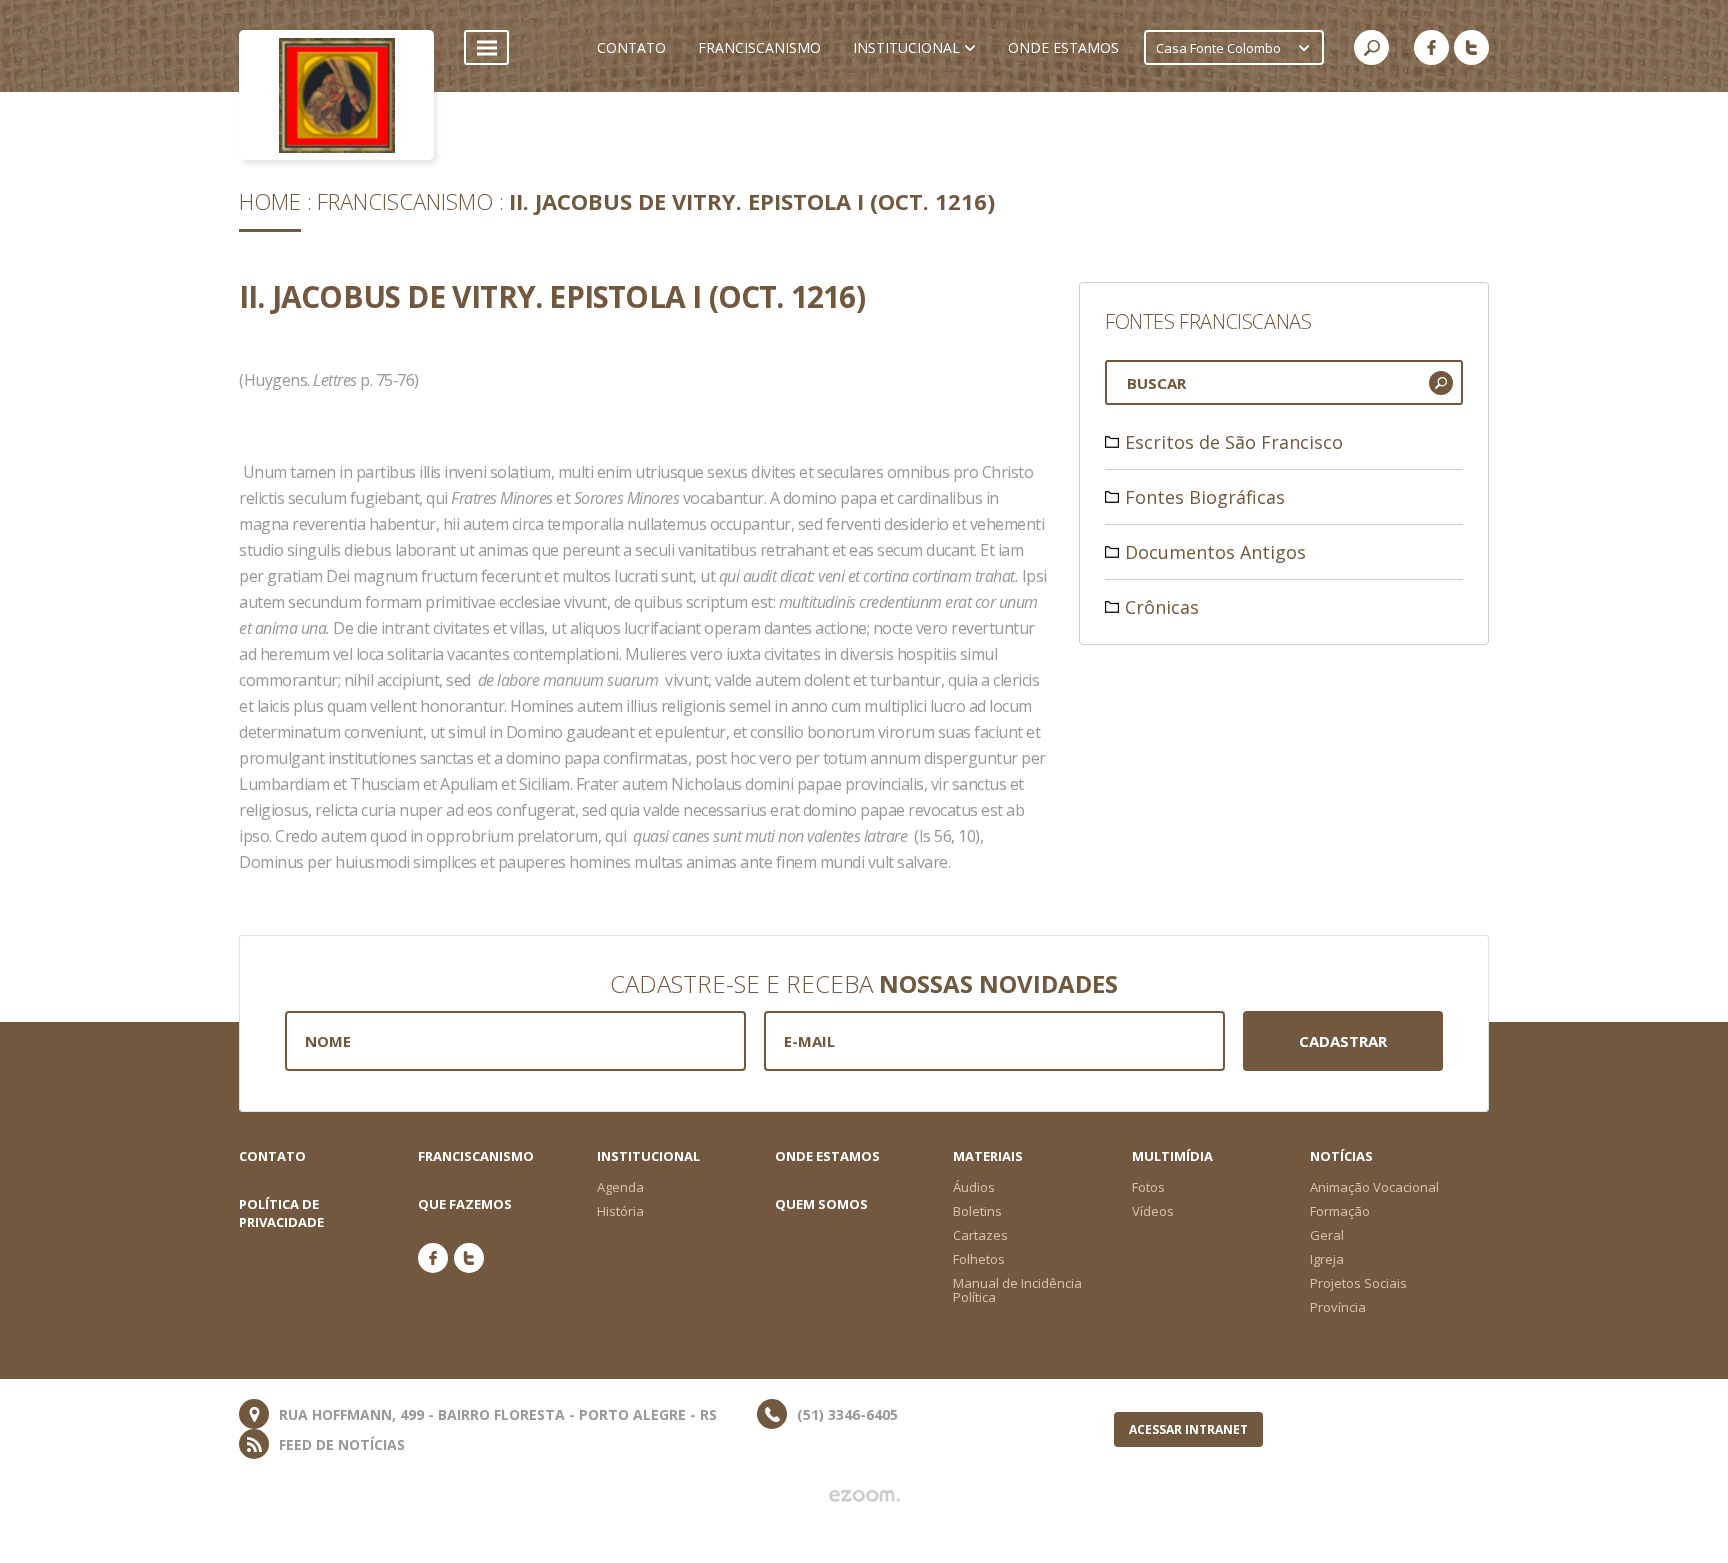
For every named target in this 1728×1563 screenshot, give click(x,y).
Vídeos (1153, 1211)
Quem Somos (821, 1204)
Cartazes (980, 1235)
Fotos (1148, 1187)
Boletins (977, 1211)
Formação (1340, 1211)
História (620, 1211)
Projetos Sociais (1358, 1283)
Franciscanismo (405, 201)
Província (1338, 1307)
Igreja (1327, 1259)
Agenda (620, 1187)
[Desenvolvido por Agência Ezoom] (864, 1496)
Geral (1327, 1235)
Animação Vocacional (1374, 1187)
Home (270, 201)
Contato (272, 1156)
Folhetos (979, 1259)
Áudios (974, 1187)
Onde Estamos (827, 1156)
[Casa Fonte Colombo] (336, 95)
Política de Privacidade (281, 1213)
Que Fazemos (465, 1204)
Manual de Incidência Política (1017, 1290)
